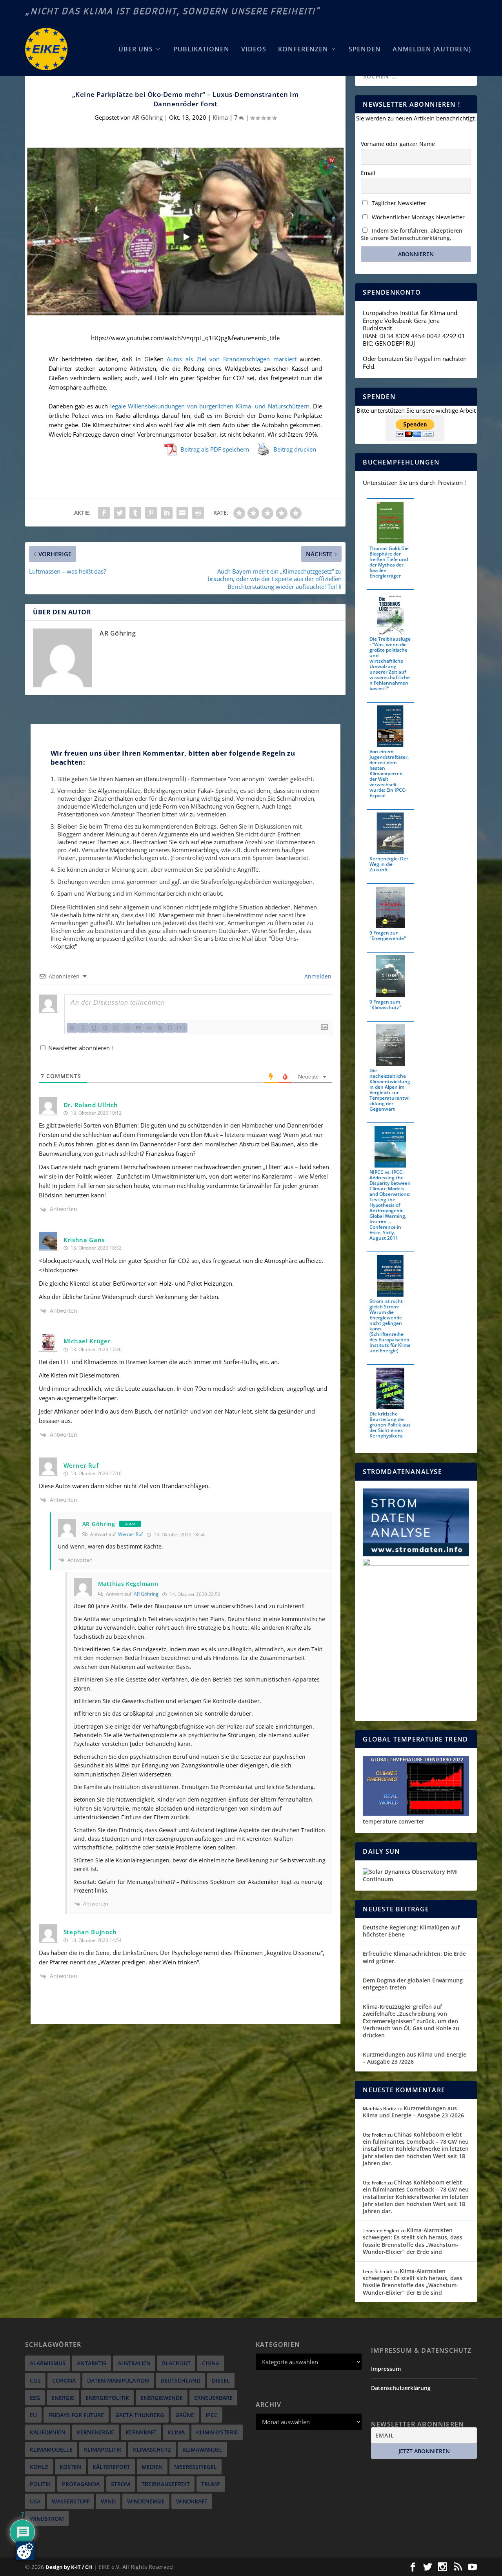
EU (33, 2415)
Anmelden (317, 976)
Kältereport (111, 2467)
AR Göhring (147, 117)
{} (170, 1027)
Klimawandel (202, 2449)
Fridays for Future (76, 2415)
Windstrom (47, 2519)
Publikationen (201, 50)
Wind (108, 2501)
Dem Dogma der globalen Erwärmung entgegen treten (413, 1984)
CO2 (35, 2380)
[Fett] (72, 1028)
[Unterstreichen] (94, 1028)
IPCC (212, 2415)
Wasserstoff (71, 2501)
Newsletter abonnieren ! (80, 1048)
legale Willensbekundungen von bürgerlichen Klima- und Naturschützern (210, 406)
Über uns (136, 50)
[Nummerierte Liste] (116, 1028)
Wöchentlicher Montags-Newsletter (417, 217)
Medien (152, 2467)
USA (35, 2501)
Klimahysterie (217, 2432)
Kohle (39, 2467)
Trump (211, 2484)
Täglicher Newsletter (398, 203)
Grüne (185, 2415)
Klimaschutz (152, 2449)
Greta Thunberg (140, 2415)
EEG (35, 2398)
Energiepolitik (107, 2398)
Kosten (70, 2467)
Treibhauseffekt (166, 2484)
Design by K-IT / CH (69, 2567)
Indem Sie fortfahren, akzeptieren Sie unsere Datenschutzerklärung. (412, 234)
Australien (134, 2363)
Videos (254, 50)
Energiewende (162, 2398)
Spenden (365, 50)
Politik (40, 2484)
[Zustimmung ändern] (25, 2551)
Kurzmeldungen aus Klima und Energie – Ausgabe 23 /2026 (415, 2058)
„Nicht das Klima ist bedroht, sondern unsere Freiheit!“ (173, 11)
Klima (220, 117)
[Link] (160, 1028)
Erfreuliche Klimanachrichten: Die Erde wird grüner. (414, 1957)
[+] (181, 1027)
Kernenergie (95, 2432)
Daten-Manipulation (118, 2380)
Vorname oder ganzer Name (398, 144)
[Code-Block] (149, 1028)
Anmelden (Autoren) (432, 50)
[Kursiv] (83, 1028)
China (211, 2363)
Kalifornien (48, 2432)
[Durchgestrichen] (105, 1028)
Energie (63, 2398)
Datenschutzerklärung (401, 2388)
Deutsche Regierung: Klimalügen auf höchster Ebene (411, 1931)
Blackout (176, 2363)
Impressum (386, 2369)
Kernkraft (141, 2432)
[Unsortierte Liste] (127, 1028)
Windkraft (192, 2501)
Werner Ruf (130, 1534)
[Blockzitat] (138, 1028)
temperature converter (394, 1821)
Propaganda (81, 2484)
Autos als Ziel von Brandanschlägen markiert (232, 359)
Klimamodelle (51, 2449)
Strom (121, 2484)
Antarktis (92, 2363)
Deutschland (180, 2380)
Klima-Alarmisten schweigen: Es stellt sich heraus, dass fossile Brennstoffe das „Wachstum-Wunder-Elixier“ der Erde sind (413, 2241)
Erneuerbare (213, 2398)
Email (368, 173)
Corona (64, 2380)
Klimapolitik (103, 2449)
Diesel (221, 2380)
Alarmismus (48, 2363)
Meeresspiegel (196, 2467)
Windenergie (146, 2501)
